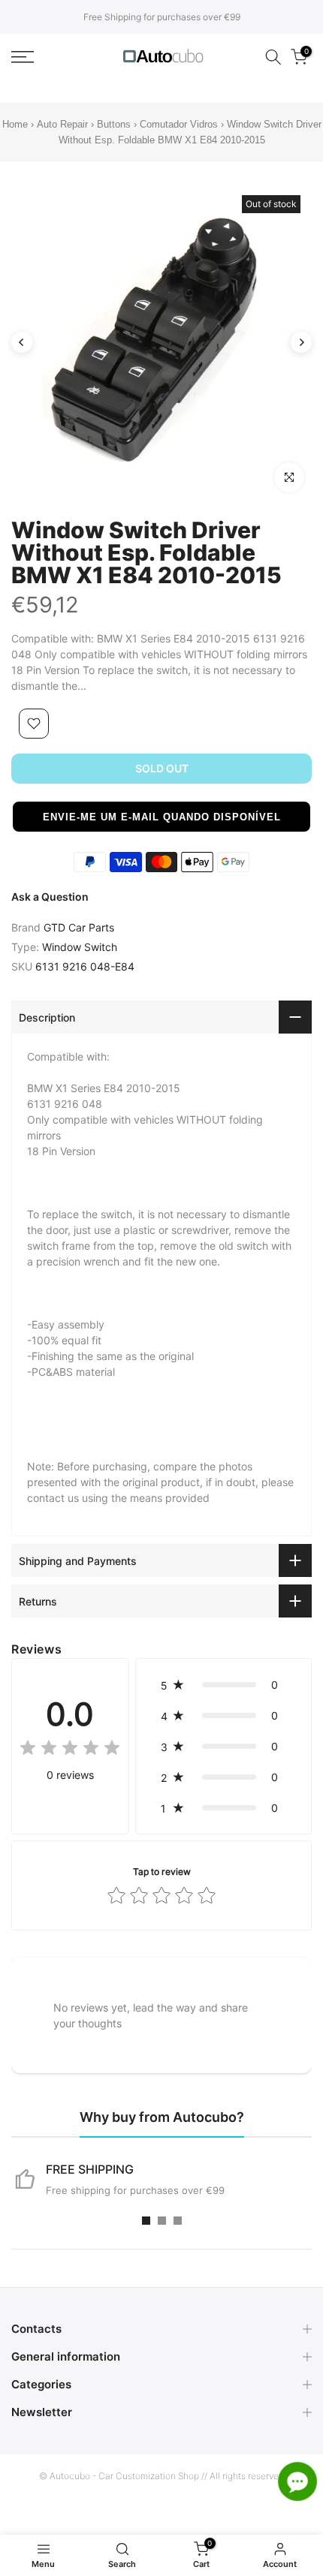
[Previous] (22, 342)
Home (15, 124)
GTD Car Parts (79, 927)
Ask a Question (50, 897)
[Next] (301, 342)
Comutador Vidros (180, 124)
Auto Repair (62, 124)
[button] (161, 817)
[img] (70, 1750)
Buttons (115, 124)
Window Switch (80, 947)
